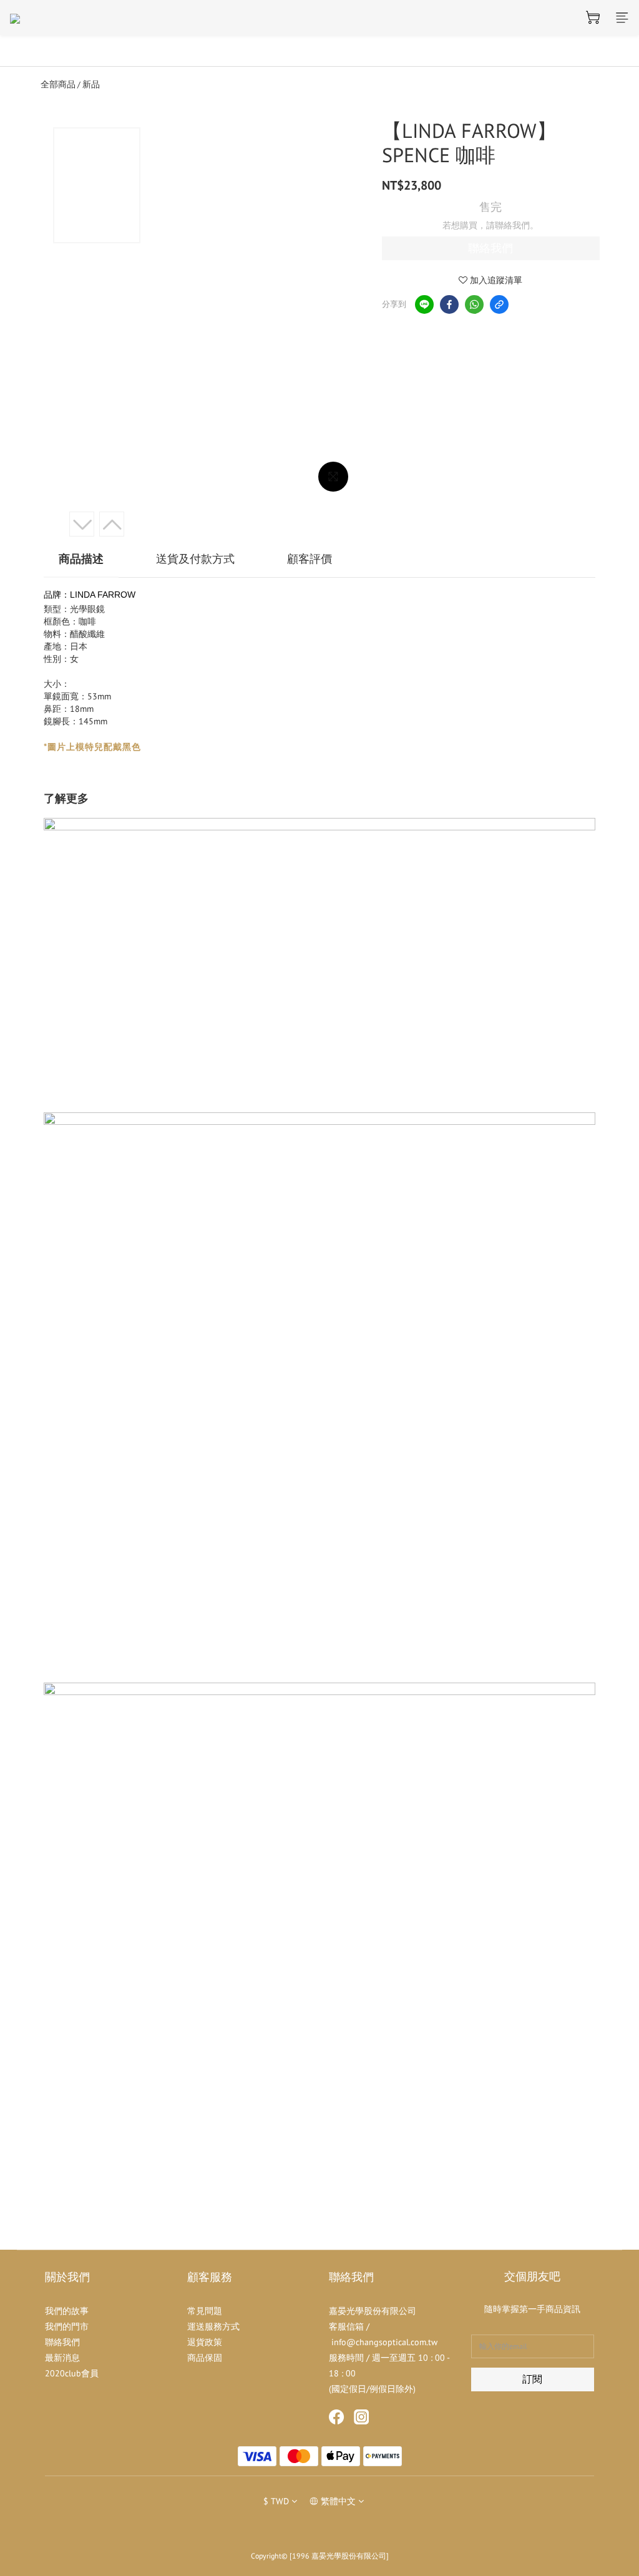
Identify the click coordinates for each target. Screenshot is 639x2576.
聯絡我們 (490, 248)
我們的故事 (67, 2311)
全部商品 (58, 84)
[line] (424, 304)
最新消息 (62, 2358)
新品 (91, 84)
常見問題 (205, 2311)
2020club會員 (72, 2373)
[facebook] (449, 304)
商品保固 (205, 2358)
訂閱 (532, 2379)
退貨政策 (205, 2342)
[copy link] (499, 304)
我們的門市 (67, 2326)
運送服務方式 (213, 2326)
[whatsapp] (474, 304)
